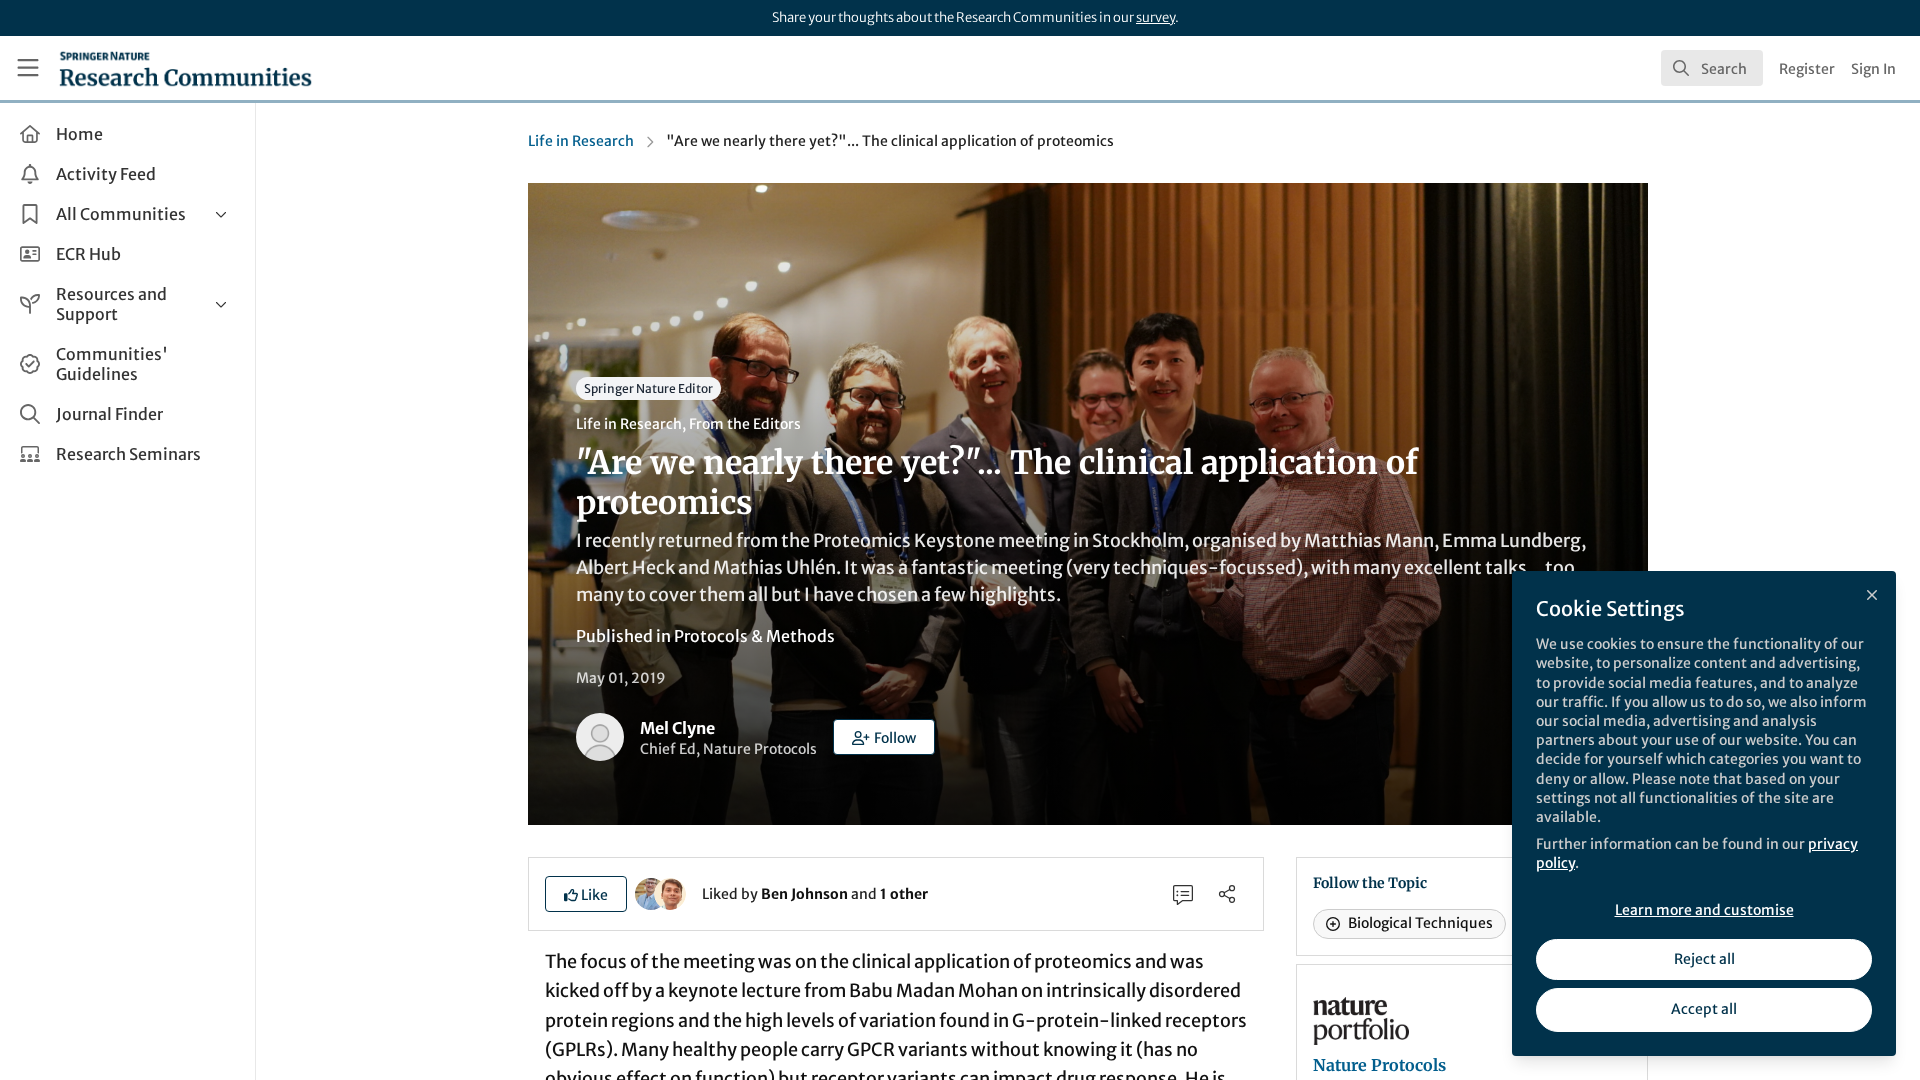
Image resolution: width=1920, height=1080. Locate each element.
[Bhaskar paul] (670, 893)
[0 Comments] (1183, 894)
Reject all (1704, 959)
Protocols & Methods (754, 636)
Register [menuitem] (1807, 69)
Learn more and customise (1704, 910)
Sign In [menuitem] (1873, 69)
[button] (884, 737)
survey (1155, 17)
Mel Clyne (677, 728)
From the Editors (745, 424)
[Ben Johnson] (651, 893)
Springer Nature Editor (648, 388)
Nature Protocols (1379, 1065)
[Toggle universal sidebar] (28, 68)
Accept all (1704, 1009)
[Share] (1227, 894)
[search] (1712, 68)
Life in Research (581, 141)
